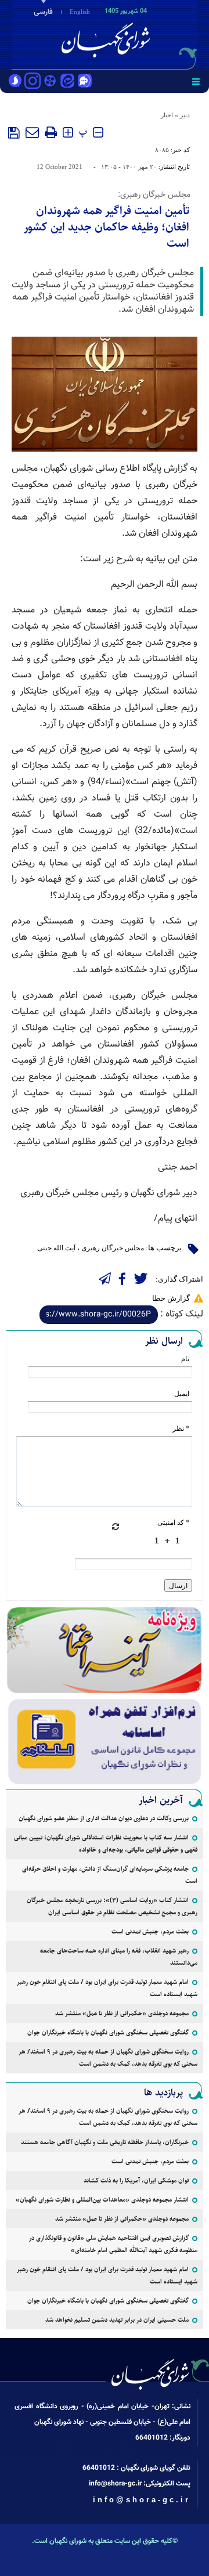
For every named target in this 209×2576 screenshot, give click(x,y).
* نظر (181, 1428)
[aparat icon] (50, 82)
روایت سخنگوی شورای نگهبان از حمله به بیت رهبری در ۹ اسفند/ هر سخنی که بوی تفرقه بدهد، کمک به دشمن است (108, 2058)
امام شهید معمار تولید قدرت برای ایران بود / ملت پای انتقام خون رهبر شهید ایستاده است (107, 1988)
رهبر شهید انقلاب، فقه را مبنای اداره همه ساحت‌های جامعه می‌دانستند (119, 1957)
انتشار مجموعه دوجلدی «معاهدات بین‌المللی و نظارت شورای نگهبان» (102, 2200)
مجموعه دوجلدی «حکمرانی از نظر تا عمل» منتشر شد (122, 2013)
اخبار (167, 115)
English (80, 12)
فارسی (43, 12)
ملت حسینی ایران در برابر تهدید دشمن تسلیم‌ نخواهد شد (117, 2320)
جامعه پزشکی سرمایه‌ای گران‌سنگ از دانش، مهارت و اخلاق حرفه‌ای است (110, 1875)
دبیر (185, 115)
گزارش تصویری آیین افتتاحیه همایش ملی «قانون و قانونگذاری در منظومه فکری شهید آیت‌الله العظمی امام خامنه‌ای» (113, 2244)
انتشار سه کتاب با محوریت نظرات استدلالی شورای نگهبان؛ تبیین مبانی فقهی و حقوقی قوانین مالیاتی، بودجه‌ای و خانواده (106, 1843)
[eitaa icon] (67, 82)
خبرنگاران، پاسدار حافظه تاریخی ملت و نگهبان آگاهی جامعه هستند (105, 2142)
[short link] (99, 1315)
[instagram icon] (33, 82)
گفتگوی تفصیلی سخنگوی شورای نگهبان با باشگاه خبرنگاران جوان (108, 2032)
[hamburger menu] (196, 81)
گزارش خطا (171, 1298)
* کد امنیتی (173, 1522)
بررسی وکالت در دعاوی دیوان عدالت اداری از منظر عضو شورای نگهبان (104, 1818)
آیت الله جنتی (56, 1248)
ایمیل (182, 1394)
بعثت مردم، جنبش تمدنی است (150, 1931)
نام (185, 1359)
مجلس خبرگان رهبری (113, 1248)
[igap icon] (85, 82)
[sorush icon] (15, 82)
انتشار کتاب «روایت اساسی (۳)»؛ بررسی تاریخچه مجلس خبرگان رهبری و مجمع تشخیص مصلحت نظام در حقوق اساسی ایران (112, 1906)
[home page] (142, 34)
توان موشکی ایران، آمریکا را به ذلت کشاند (136, 2180)
